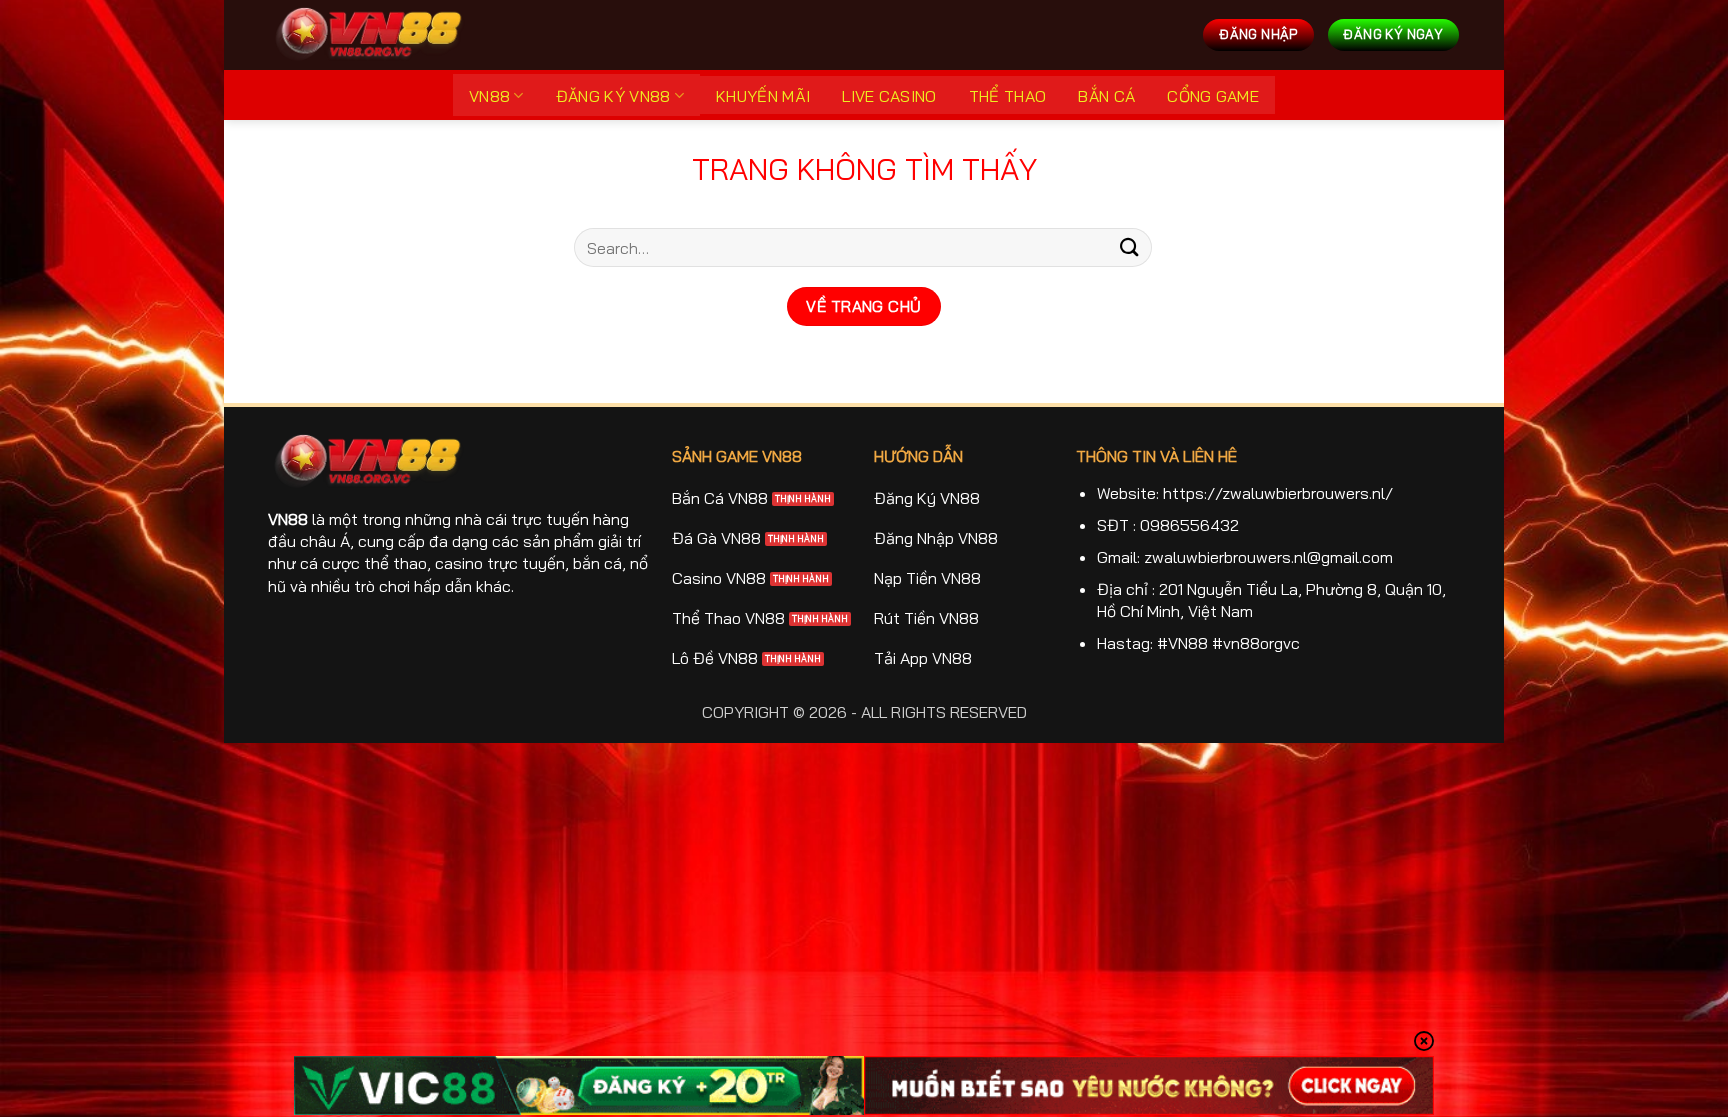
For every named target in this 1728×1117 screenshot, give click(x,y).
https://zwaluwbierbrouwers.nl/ (1278, 493)
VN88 (489, 96)
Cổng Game (1213, 96)
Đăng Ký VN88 (613, 96)
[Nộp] (1130, 247)
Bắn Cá (1106, 96)
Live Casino (889, 96)
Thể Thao (1008, 96)
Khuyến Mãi (763, 96)
